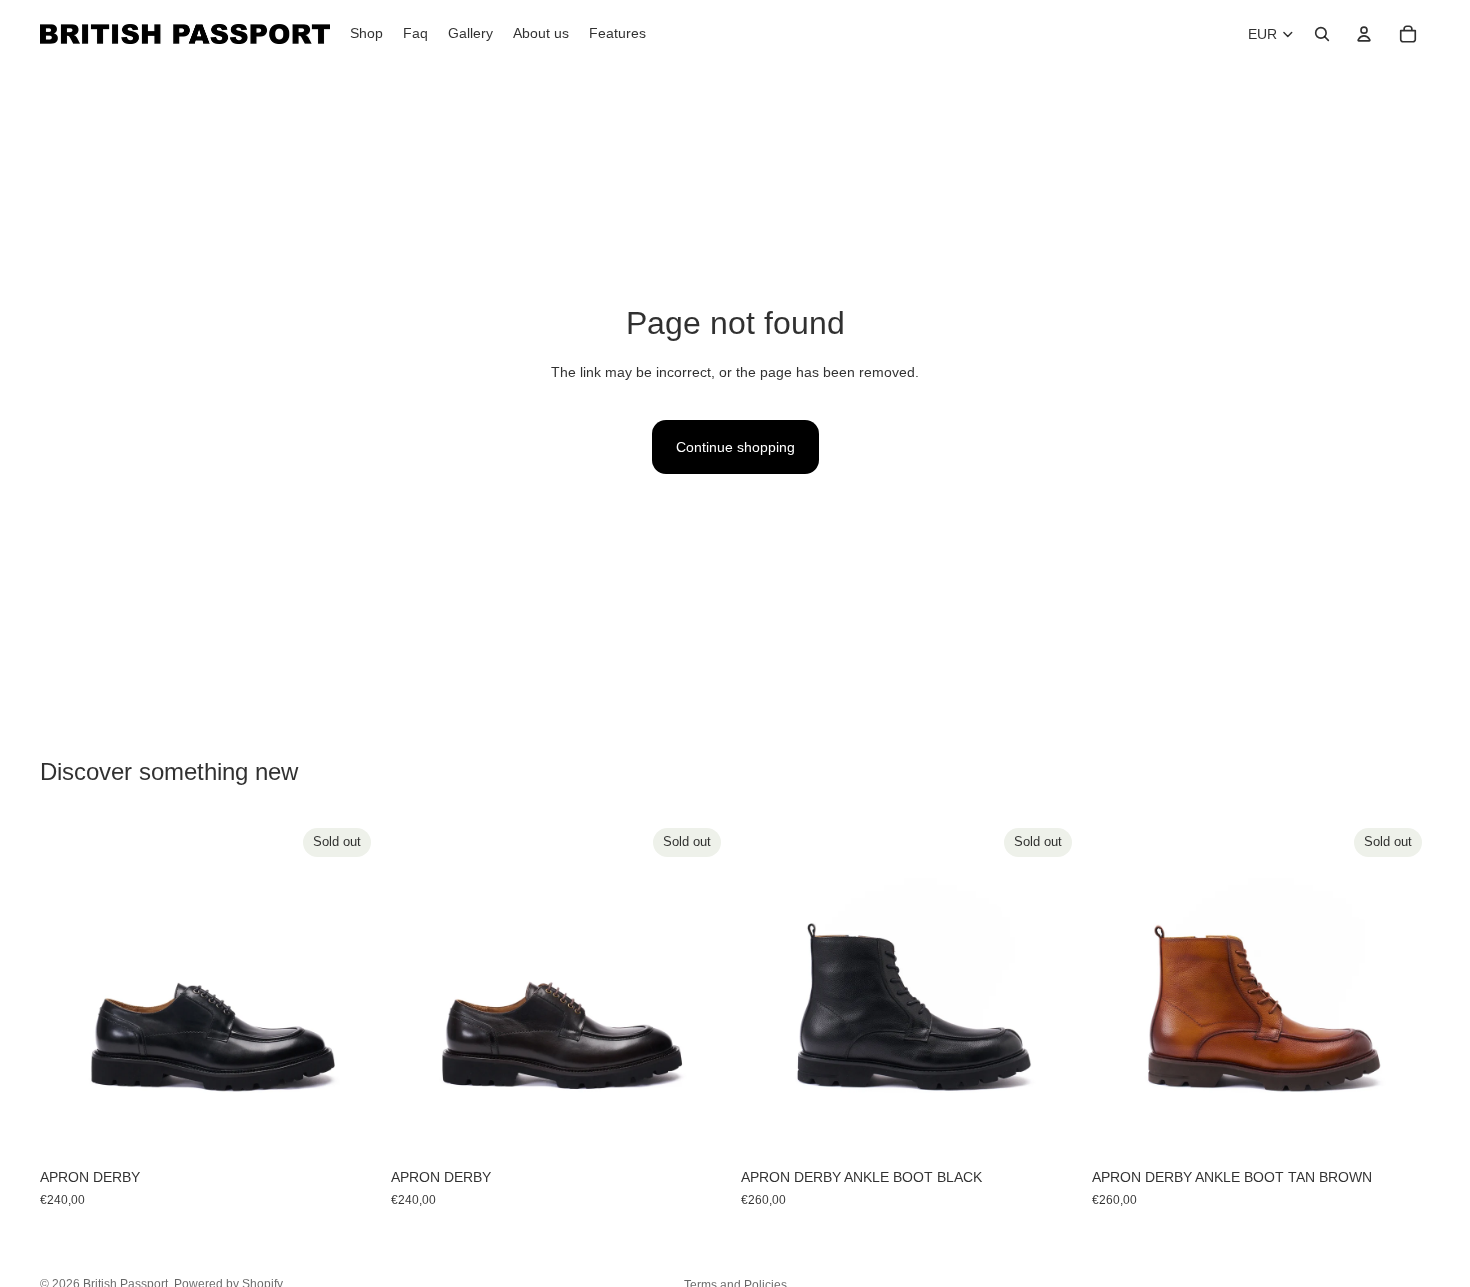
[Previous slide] (70, 989)
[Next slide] (349, 989)
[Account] (1364, 34)
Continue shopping (735, 447)
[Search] (1322, 34)
